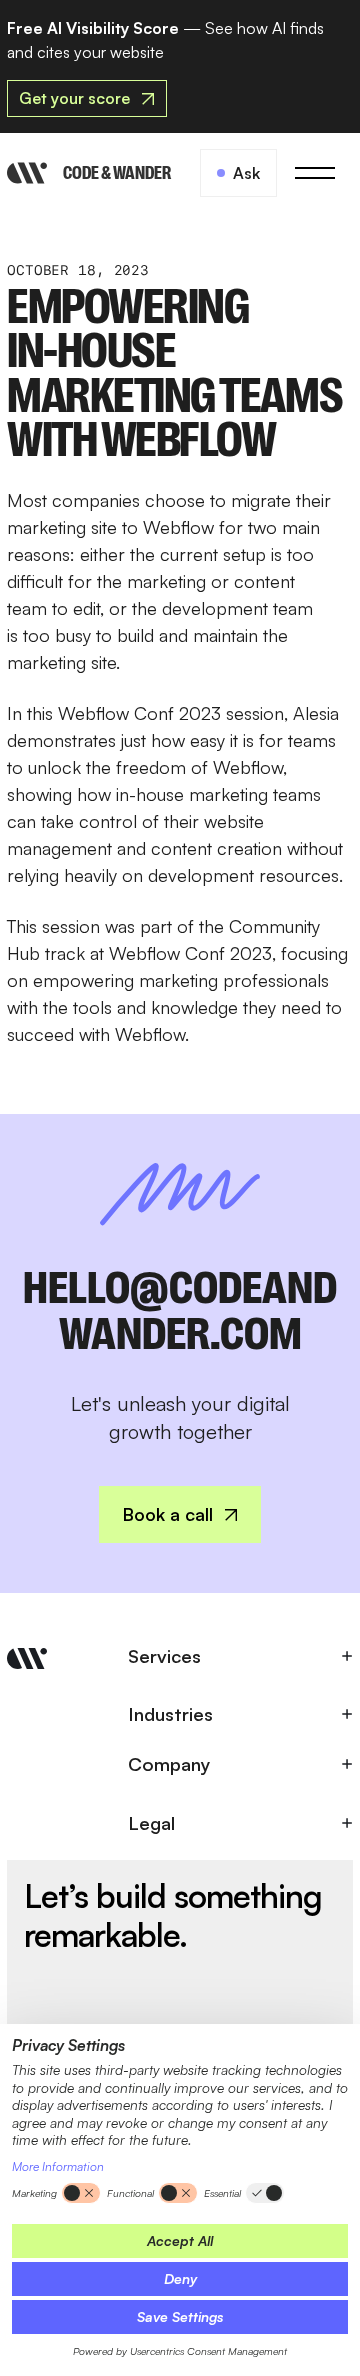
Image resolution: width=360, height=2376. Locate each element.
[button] (315, 173)
